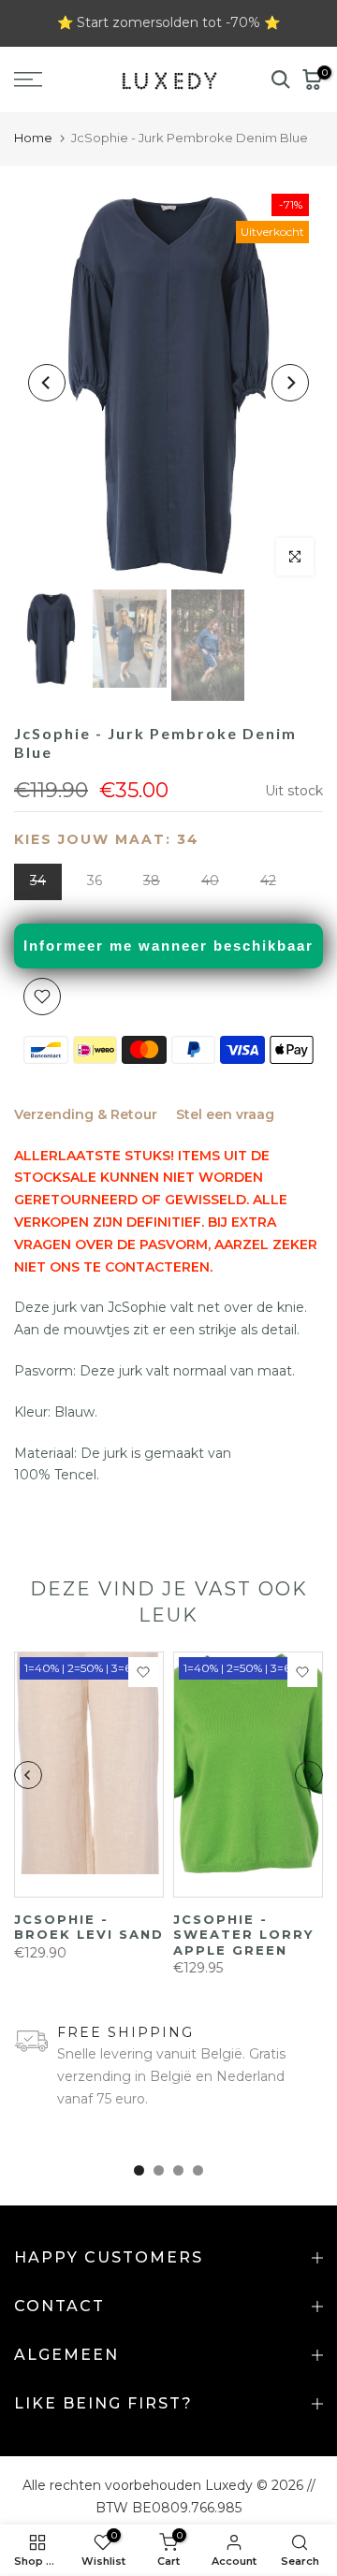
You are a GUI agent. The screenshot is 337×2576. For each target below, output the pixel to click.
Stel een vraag (225, 1114)
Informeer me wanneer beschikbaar (168, 946)
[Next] (290, 383)
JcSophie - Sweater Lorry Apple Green (243, 1935)
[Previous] (47, 383)
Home (33, 138)
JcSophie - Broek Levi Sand (89, 1927)
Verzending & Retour (86, 1114)
